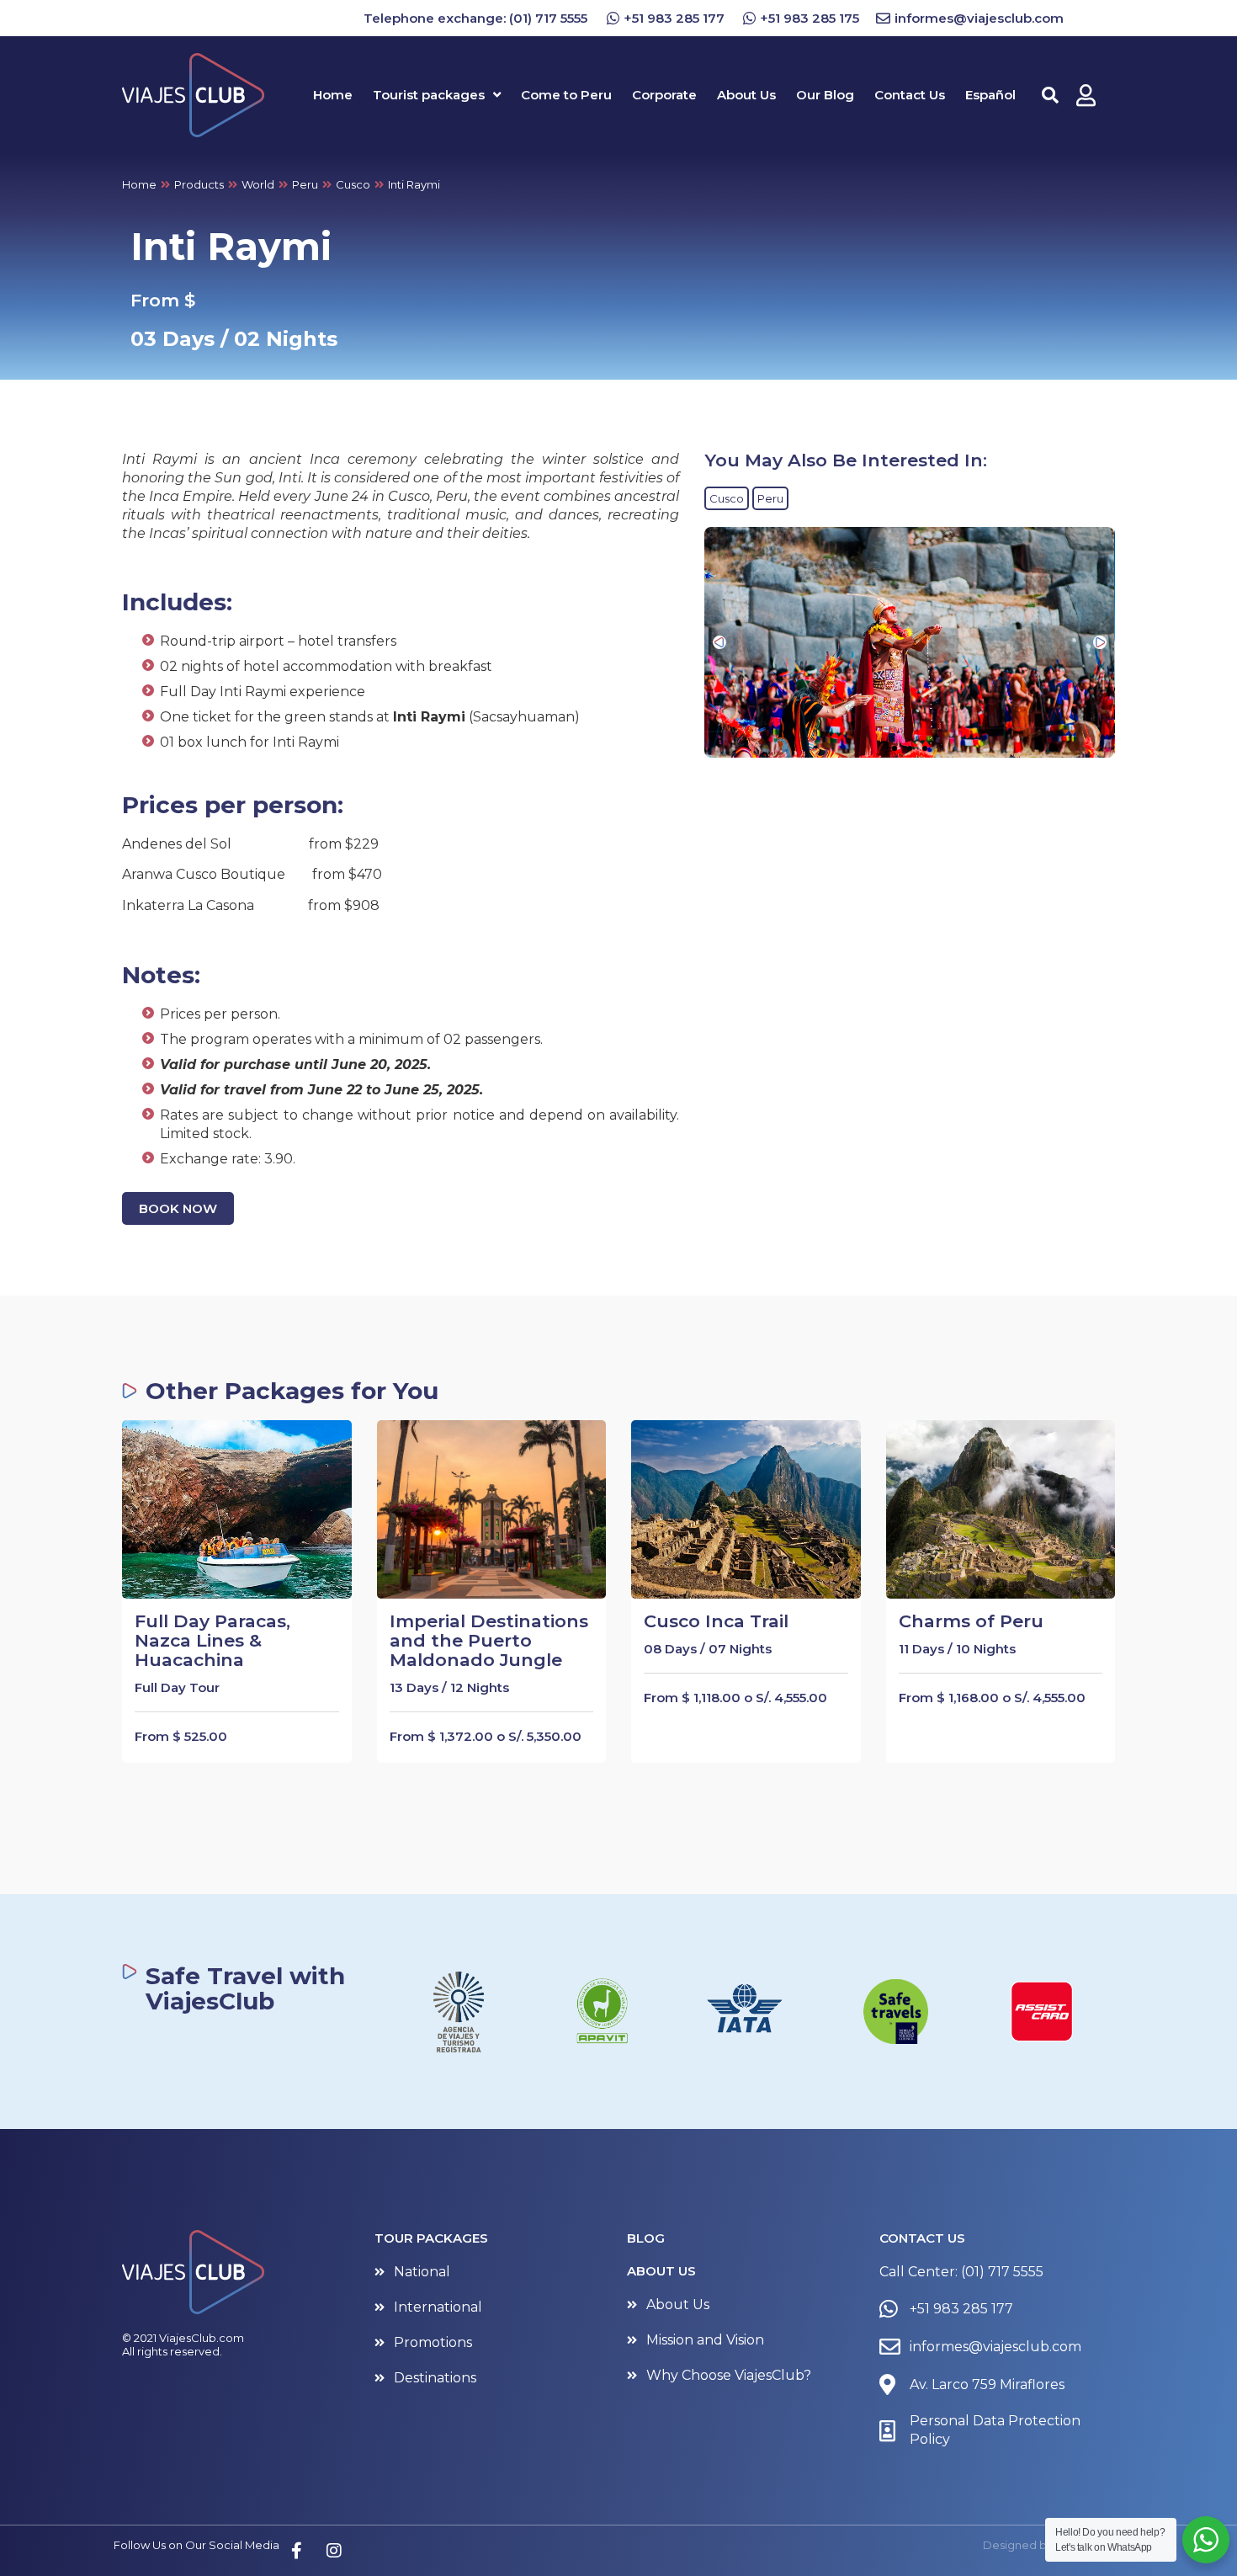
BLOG (646, 2238)
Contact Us (922, 2238)
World (258, 184)
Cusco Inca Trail (716, 1621)
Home (139, 184)
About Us (661, 2271)
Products (199, 184)
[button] (719, 642)
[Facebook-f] (296, 2551)
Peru (305, 184)
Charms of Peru (971, 1621)
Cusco (353, 184)
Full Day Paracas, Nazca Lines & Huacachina (212, 1640)
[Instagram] (334, 2551)
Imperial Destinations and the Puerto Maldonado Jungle (489, 1640)
